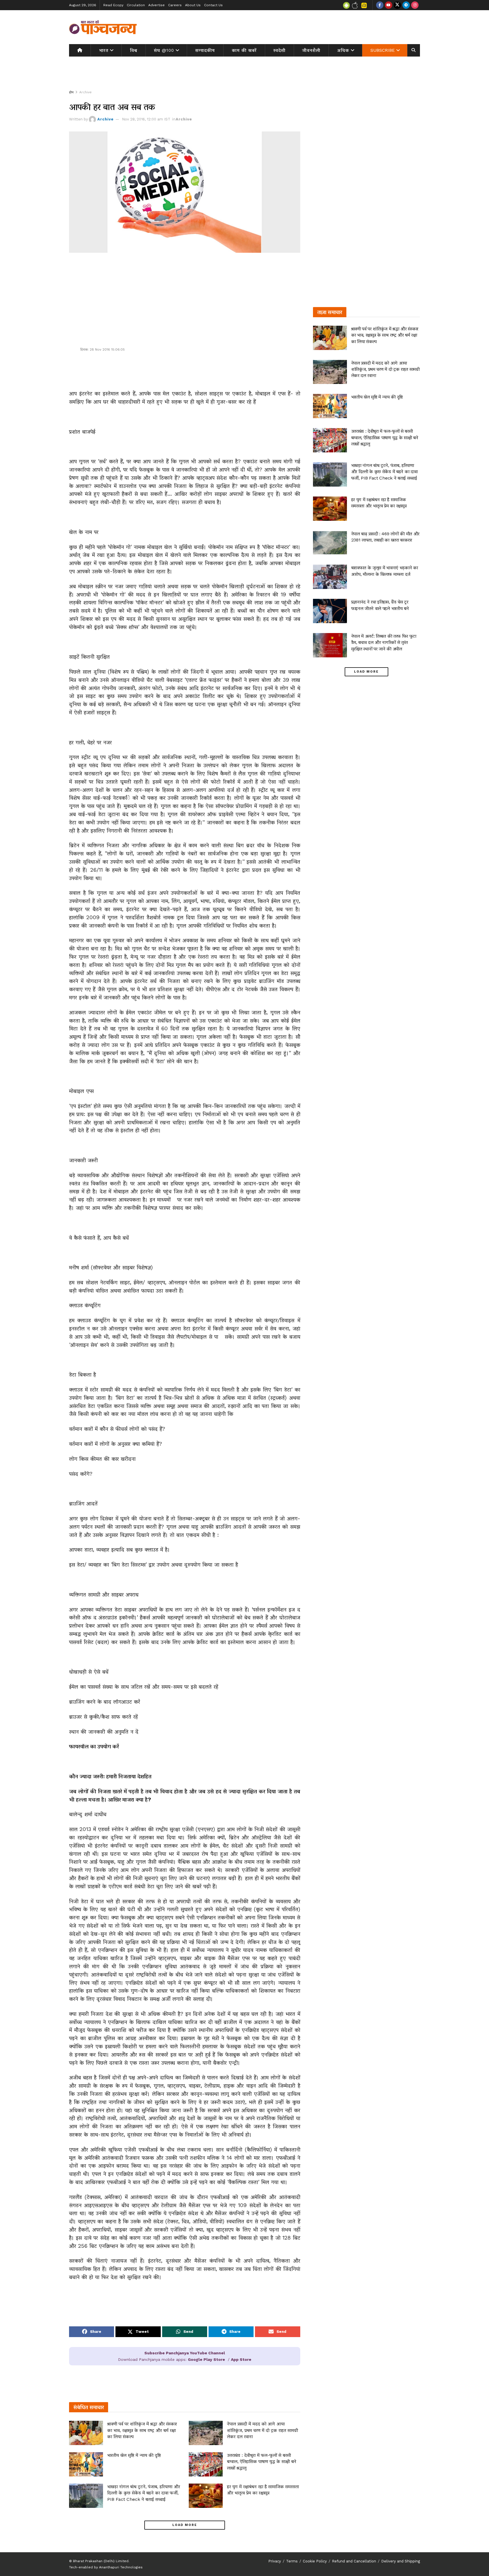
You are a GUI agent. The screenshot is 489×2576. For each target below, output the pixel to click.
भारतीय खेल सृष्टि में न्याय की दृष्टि (134, 2455)
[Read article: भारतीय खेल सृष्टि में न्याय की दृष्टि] (86, 2464)
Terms (292, 2561)
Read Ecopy (113, 5)
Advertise (156, 5)
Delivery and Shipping (401, 2561)
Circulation (136, 5)
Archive (85, 92)
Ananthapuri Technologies (121, 2567)
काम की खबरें (244, 50)
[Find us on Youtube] (389, 5)
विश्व (134, 50)
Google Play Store (206, 2359)
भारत (104, 50)
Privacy (275, 2561)
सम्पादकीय (205, 50)
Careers (175, 5)
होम (71, 92)
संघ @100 (164, 50)
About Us (193, 5)
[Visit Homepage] (103, 27)
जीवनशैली (311, 50)
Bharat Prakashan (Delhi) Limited (101, 2561)
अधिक (343, 50)
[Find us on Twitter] (397, 5)
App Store (241, 2359)
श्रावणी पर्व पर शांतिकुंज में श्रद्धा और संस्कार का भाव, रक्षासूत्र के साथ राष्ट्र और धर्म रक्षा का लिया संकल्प (142, 2430)
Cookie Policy (315, 2561)
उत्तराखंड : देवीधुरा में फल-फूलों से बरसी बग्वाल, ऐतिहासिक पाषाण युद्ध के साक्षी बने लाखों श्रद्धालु (262, 2461)
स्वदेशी (279, 50)
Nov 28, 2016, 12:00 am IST (146, 119)
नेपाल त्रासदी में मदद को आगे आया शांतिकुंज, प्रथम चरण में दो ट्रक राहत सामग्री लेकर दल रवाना (262, 2430)
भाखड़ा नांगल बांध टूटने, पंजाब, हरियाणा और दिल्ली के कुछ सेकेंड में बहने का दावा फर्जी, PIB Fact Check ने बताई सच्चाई (144, 2493)
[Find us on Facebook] (380, 5)
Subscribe (383, 50)
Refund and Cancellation (354, 2561)
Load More (185, 2525)
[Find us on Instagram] (415, 5)
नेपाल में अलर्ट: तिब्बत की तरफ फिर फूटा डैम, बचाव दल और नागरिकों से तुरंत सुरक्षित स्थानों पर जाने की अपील (384, 642)
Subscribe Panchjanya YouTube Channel (185, 2353)
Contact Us (213, 5)
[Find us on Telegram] (406, 5)
